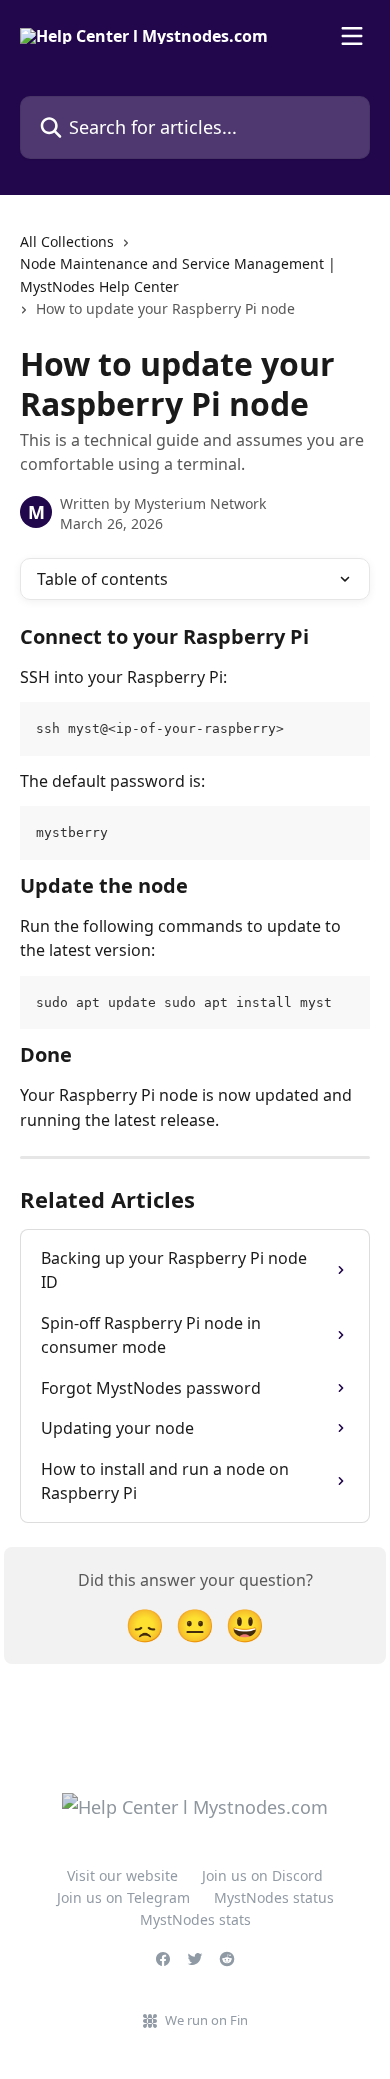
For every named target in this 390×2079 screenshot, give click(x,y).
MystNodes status (274, 1897)
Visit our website (122, 1875)
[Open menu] (352, 36)
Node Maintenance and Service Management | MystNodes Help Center (178, 274)
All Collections (67, 241)
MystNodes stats (195, 1919)
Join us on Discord (262, 1875)
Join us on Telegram (123, 1897)
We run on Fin (206, 2020)
